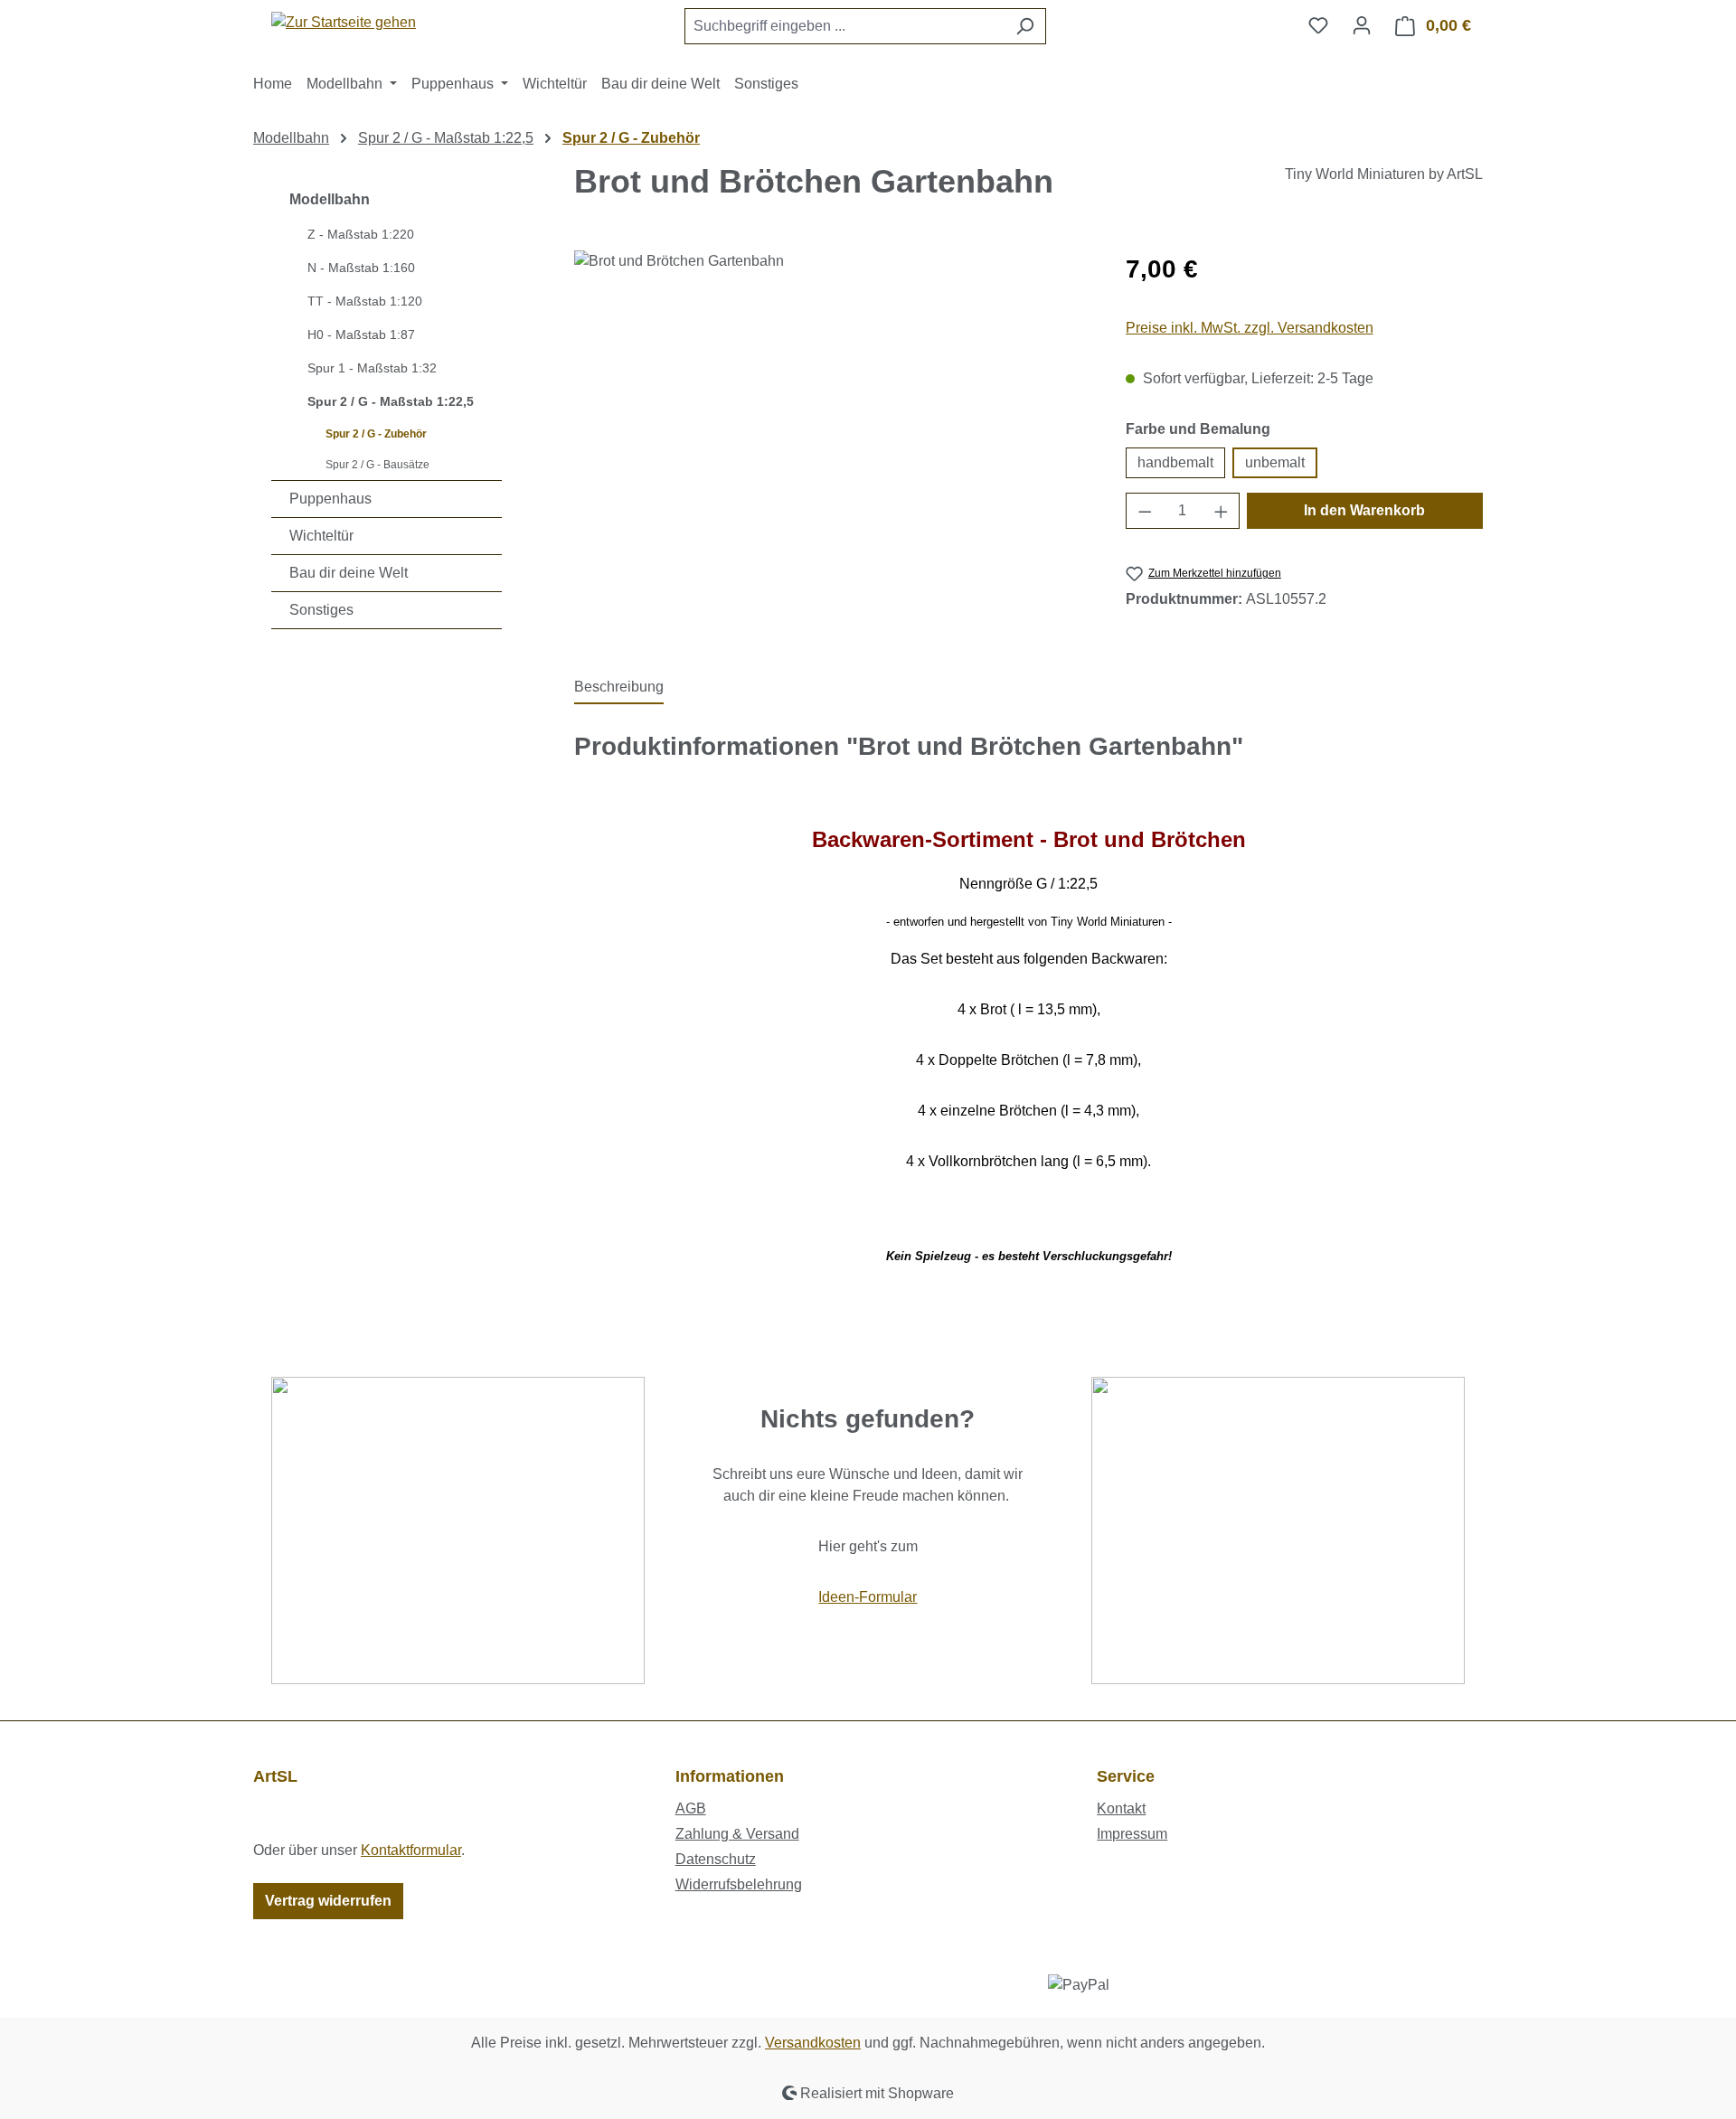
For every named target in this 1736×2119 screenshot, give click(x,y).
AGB (691, 1808)
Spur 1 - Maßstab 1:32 (372, 368)
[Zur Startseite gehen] (344, 22)
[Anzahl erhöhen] (1222, 511)
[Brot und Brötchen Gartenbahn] (831, 445)
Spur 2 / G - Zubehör (376, 434)
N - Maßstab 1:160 (361, 268)
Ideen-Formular (868, 1597)
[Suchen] (1025, 26)
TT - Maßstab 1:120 (365, 301)
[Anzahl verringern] (1145, 511)
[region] (832, 445)
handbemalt (1175, 462)
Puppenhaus (330, 499)
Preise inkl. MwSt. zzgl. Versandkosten (1250, 328)
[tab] (619, 688)
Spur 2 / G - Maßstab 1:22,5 (391, 401)
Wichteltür (321, 536)
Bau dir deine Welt (349, 573)
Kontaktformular (411, 1850)
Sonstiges (321, 610)
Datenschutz (716, 1859)
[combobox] (844, 26)
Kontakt (1121, 1808)
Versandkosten (813, 2043)
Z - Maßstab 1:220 (361, 234)
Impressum (1132, 1834)
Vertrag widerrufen (328, 1901)
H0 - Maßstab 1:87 (361, 334)
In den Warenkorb (1364, 510)
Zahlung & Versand (737, 1834)
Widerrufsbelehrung (739, 1884)
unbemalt (1275, 462)
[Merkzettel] (1318, 25)
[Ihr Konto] (1362, 25)
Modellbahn (330, 199)
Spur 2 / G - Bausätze (377, 465)
